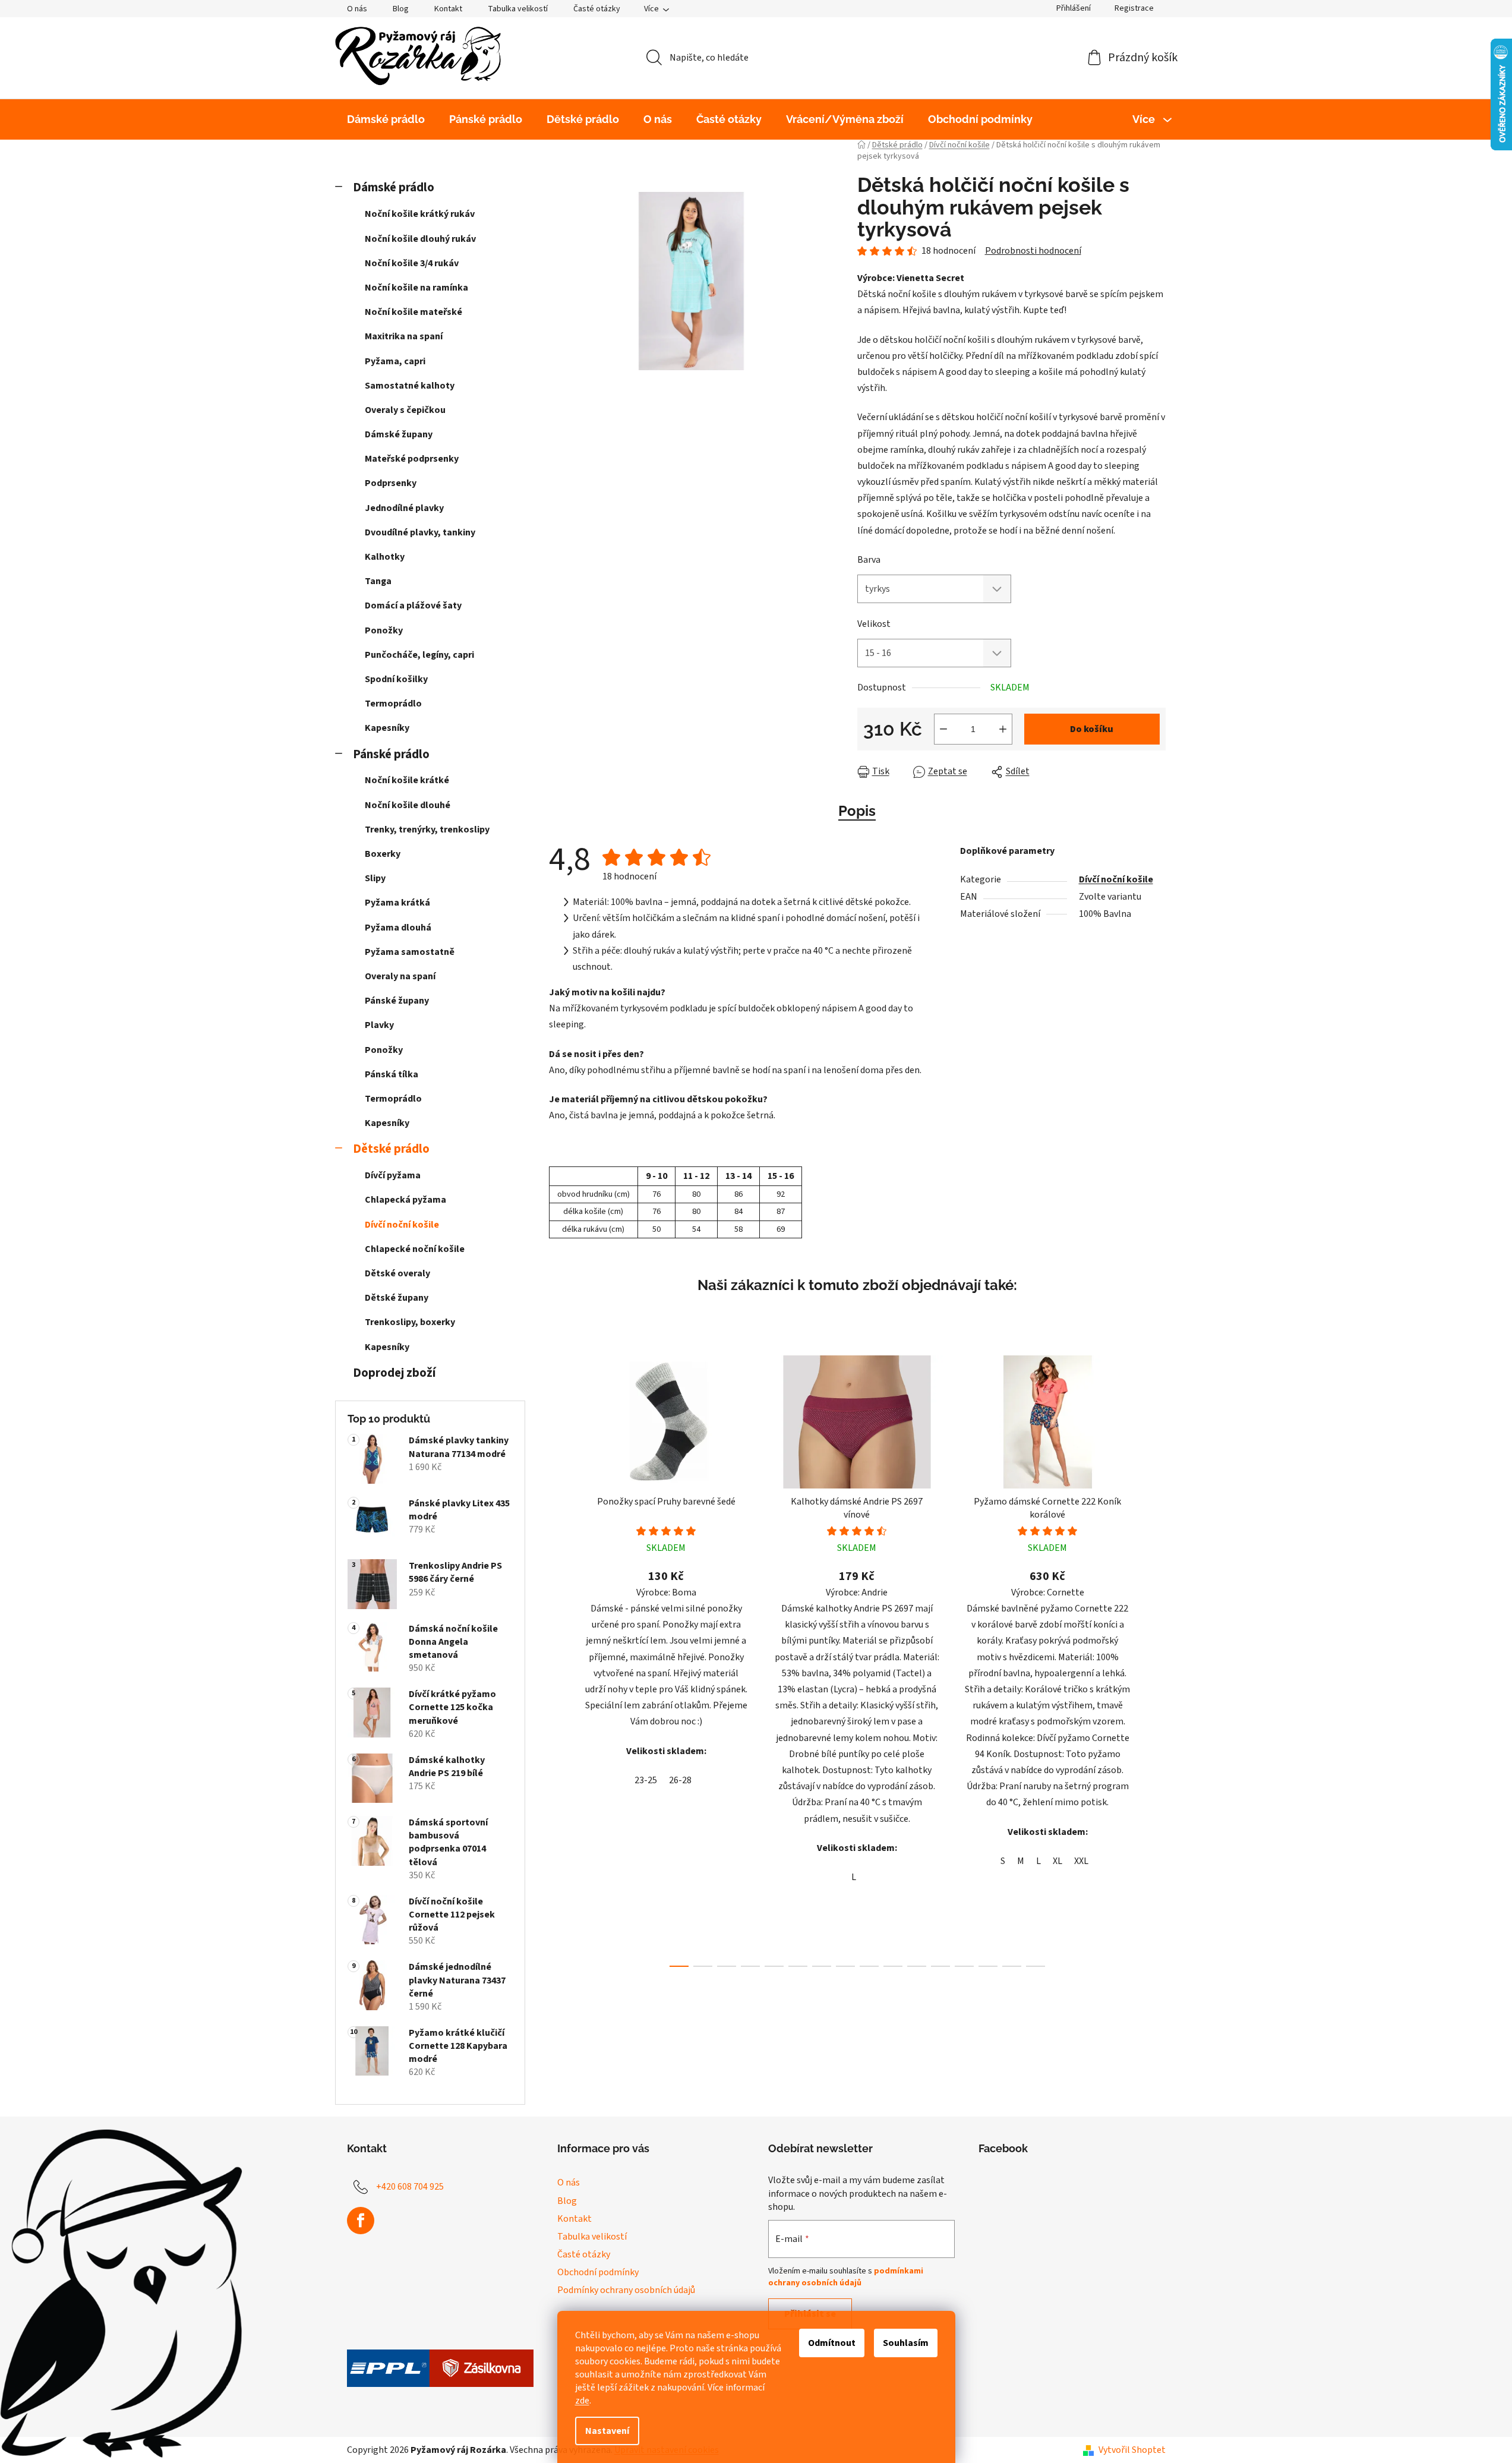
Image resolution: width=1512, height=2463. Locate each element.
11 (940, 1966)
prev (558, 1657)
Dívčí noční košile (402, 1225)
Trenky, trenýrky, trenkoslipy (427, 830)
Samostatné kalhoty (410, 386)
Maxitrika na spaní (404, 336)
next (1156, 1657)
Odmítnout (832, 2343)
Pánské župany (397, 1001)
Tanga (378, 581)
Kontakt (448, 9)
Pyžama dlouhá (398, 928)
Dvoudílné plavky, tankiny (420, 532)
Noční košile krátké (407, 780)
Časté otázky (597, 9)
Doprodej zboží (394, 1373)
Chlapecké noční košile (415, 1249)
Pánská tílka (392, 1074)
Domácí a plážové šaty (413, 605)
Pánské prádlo (391, 754)
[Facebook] (361, 2221)
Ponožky (384, 630)
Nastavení (607, 2431)
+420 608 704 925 (410, 2187)
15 (1036, 1966)
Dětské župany (397, 1298)
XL (1058, 1861)
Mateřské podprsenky (412, 459)
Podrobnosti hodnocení (1033, 251)
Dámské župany (399, 434)
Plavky (379, 1025)
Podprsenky (391, 483)
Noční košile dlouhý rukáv (420, 239)
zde (582, 2401)
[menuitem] (386, 119)
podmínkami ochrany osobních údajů (846, 2277)
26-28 (680, 1780)
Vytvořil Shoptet (1132, 2450)
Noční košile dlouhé (408, 805)
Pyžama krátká (397, 903)
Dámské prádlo (394, 187)
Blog (401, 9)
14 (1012, 1966)
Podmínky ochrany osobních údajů (626, 2290)
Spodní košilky (396, 679)
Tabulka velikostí (518, 9)
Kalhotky (385, 557)
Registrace (1134, 8)
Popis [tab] (857, 811)
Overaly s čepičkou (405, 410)
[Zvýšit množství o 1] (1003, 729)
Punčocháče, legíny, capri (419, 655)
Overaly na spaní (400, 976)
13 (988, 1966)
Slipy (375, 878)
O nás (357, 9)
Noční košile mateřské (413, 312)
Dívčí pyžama (393, 1175)
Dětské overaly (397, 1273)
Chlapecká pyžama (405, 1200)
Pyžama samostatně (410, 952)
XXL (1081, 1861)
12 (964, 1966)
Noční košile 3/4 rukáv (412, 263)
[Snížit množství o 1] (943, 729)
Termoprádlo (393, 704)
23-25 (646, 1780)
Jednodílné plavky (404, 508)
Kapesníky (387, 728)
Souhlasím (906, 2343)
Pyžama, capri (395, 361)
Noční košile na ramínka (416, 288)
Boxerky (383, 854)
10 (917, 1966)
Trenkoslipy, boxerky (410, 1322)
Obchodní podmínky (598, 2272)
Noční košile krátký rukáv (420, 214)
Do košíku (1092, 729)
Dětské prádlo (391, 1149)
